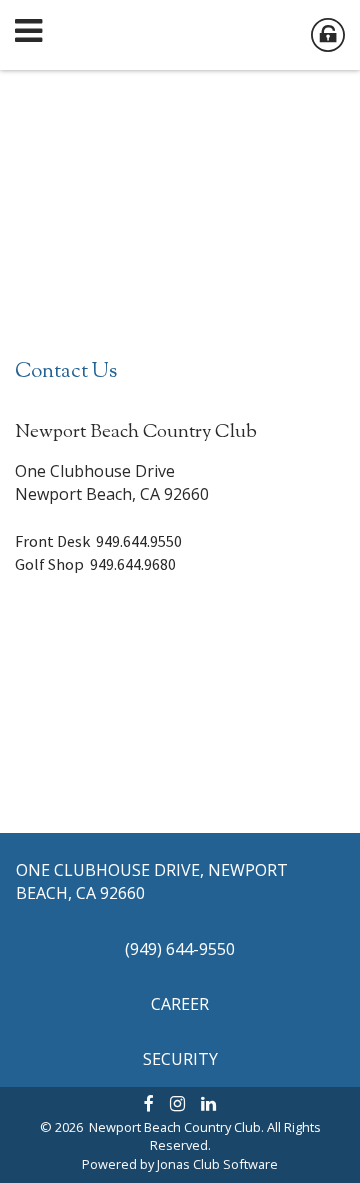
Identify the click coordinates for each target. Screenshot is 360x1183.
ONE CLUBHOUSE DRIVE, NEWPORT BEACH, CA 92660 (152, 881)
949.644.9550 (139, 541)
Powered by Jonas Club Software (180, 1164)
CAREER (180, 1004)
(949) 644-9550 (180, 949)
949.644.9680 (133, 564)
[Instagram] (177, 1103)
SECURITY (180, 1059)
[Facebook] (149, 1103)
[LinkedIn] (208, 1103)
